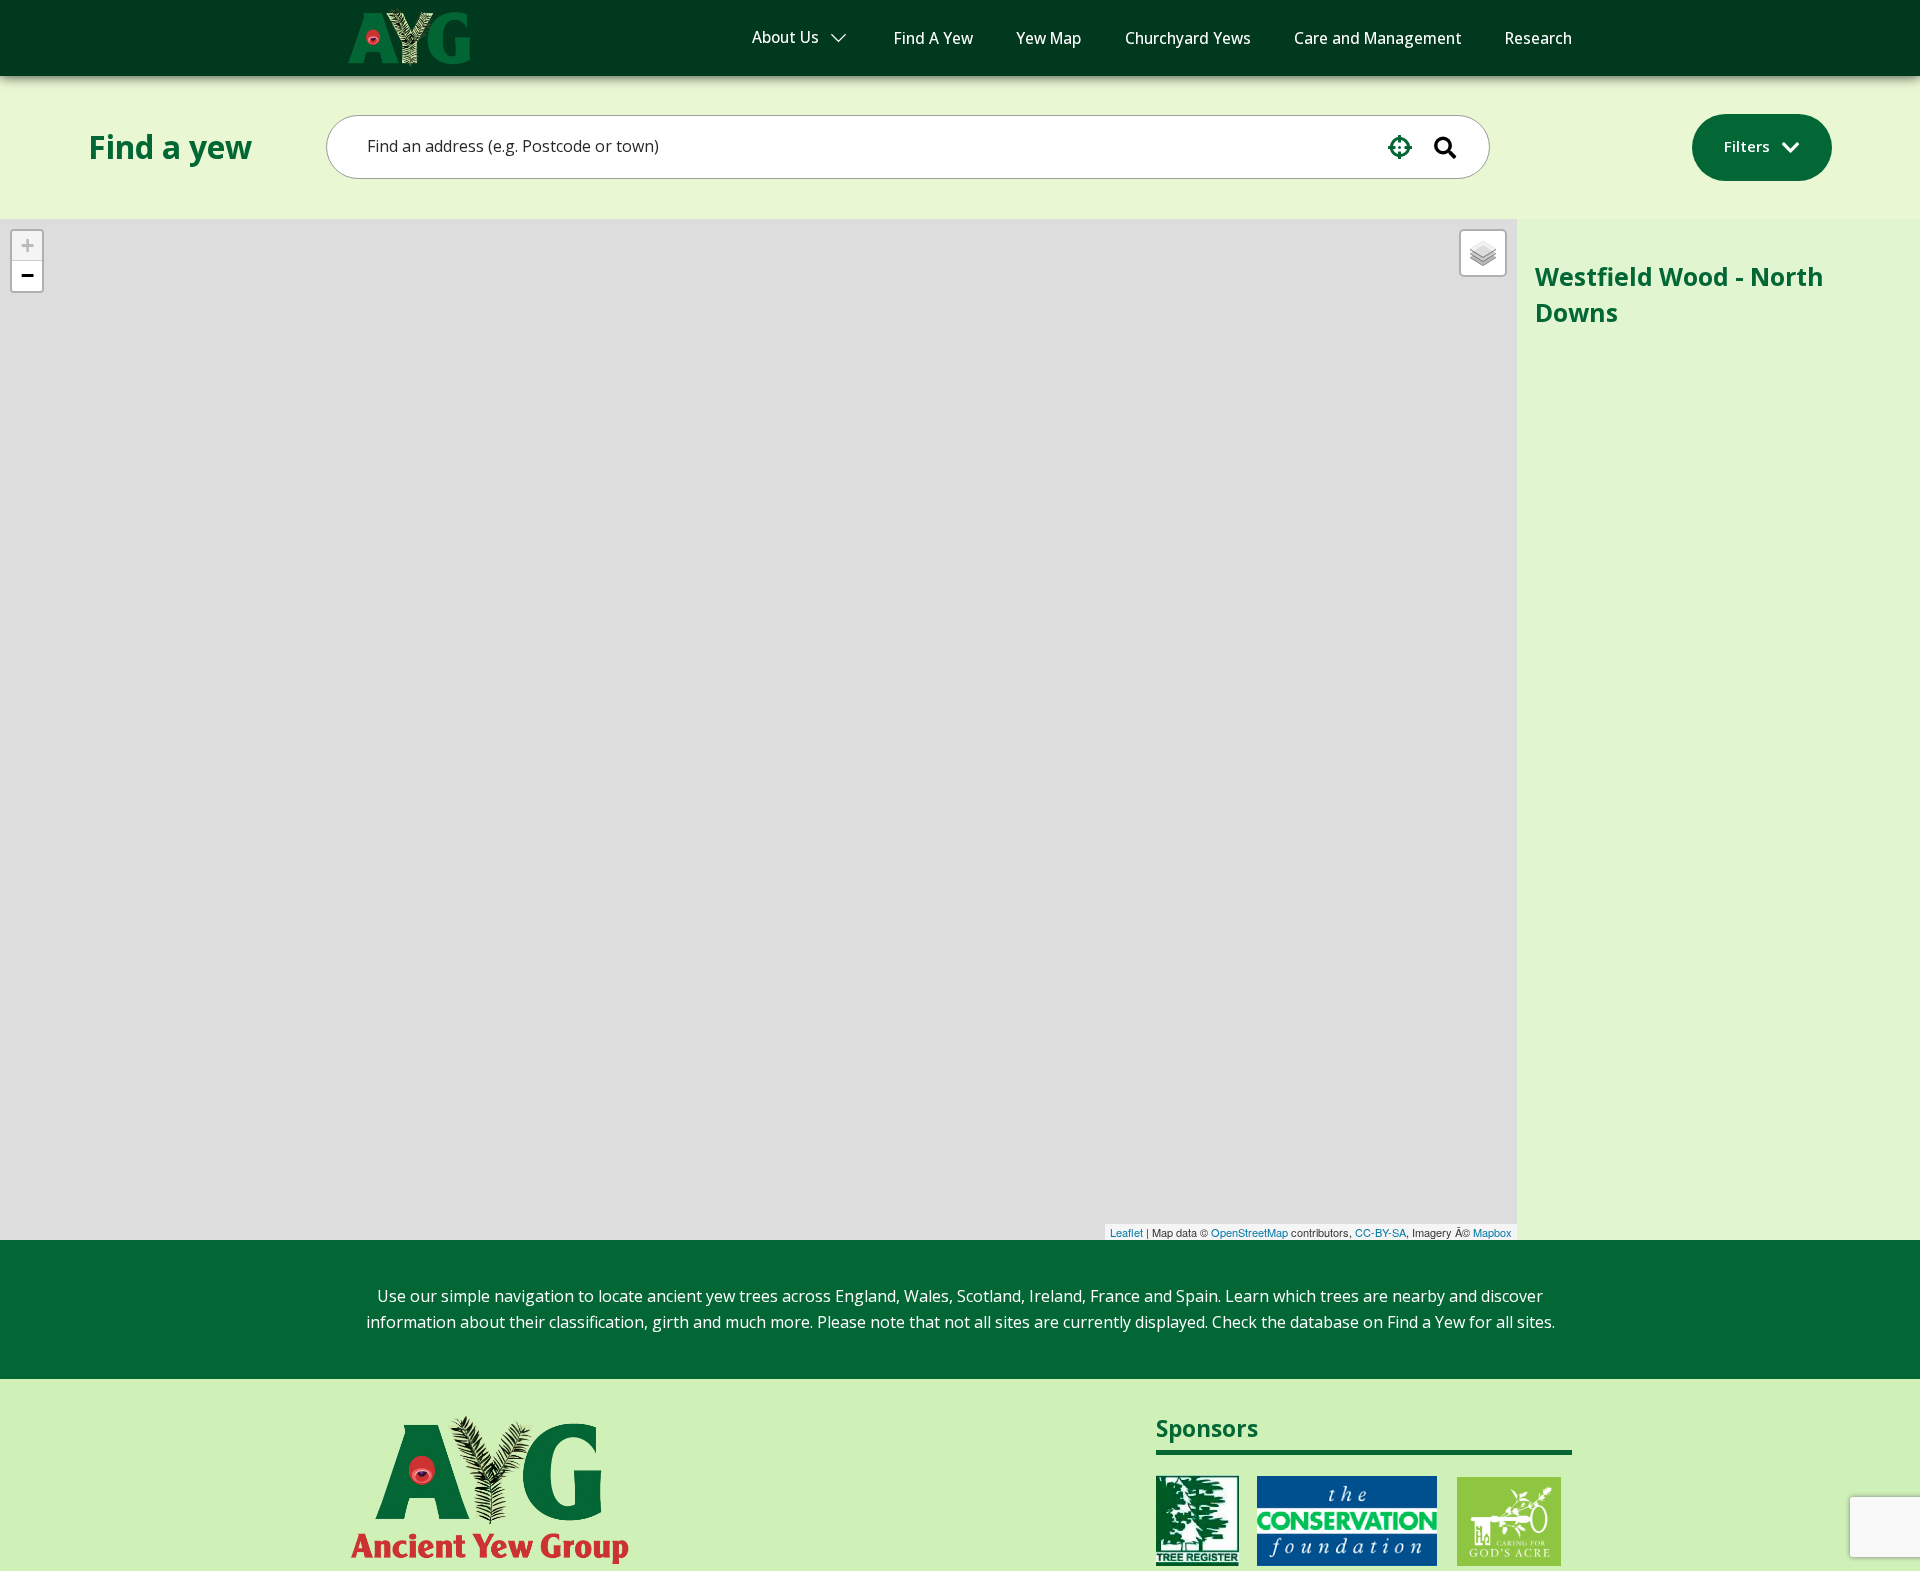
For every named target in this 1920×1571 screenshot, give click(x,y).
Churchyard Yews (1188, 38)
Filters (1749, 146)
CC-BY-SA (1380, 1232)
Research (1538, 38)
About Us (785, 37)
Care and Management (1378, 38)
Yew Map (1048, 38)
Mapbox (1492, 1232)
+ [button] (27, 245)
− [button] (27, 275)
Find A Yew (933, 38)
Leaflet (1126, 1232)
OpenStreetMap (1249, 1232)
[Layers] (1483, 253)
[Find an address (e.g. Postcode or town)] (1458, 147)
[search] (873, 147)
